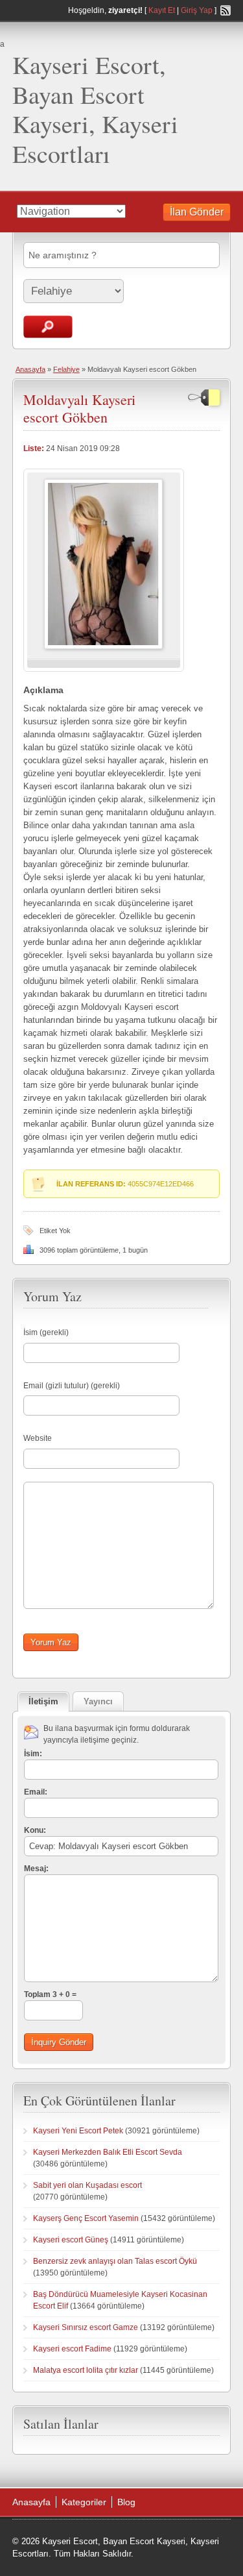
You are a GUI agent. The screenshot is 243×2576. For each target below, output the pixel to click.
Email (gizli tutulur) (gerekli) (72, 1386)
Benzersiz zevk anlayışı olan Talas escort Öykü (115, 2261)
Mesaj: (36, 1869)
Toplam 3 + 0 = (50, 1994)
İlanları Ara (48, 327)
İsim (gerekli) (46, 1332)
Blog (126, 2502)
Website (38, 1438)
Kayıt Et (162, 10)
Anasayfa (30, 369)
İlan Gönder (197, 212)
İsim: (33, 1754)
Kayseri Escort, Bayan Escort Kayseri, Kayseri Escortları (95, 109)
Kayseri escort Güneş (71, 2240)
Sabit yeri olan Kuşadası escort (87, 2185)
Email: (36, 1792)
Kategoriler (84, 2502)
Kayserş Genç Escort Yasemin (86, 2218)
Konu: (35, 1830)
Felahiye (66, 369)
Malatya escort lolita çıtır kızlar (86, 2370)
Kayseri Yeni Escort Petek (78, 2131)
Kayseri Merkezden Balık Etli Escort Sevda (108, 2152)
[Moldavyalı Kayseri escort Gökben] (103, 646)
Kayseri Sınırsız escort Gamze (86, 2327)
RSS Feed (226, 10)
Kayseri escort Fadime (72, 2349)
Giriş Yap (197, 10)
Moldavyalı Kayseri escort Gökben (79, 408)
